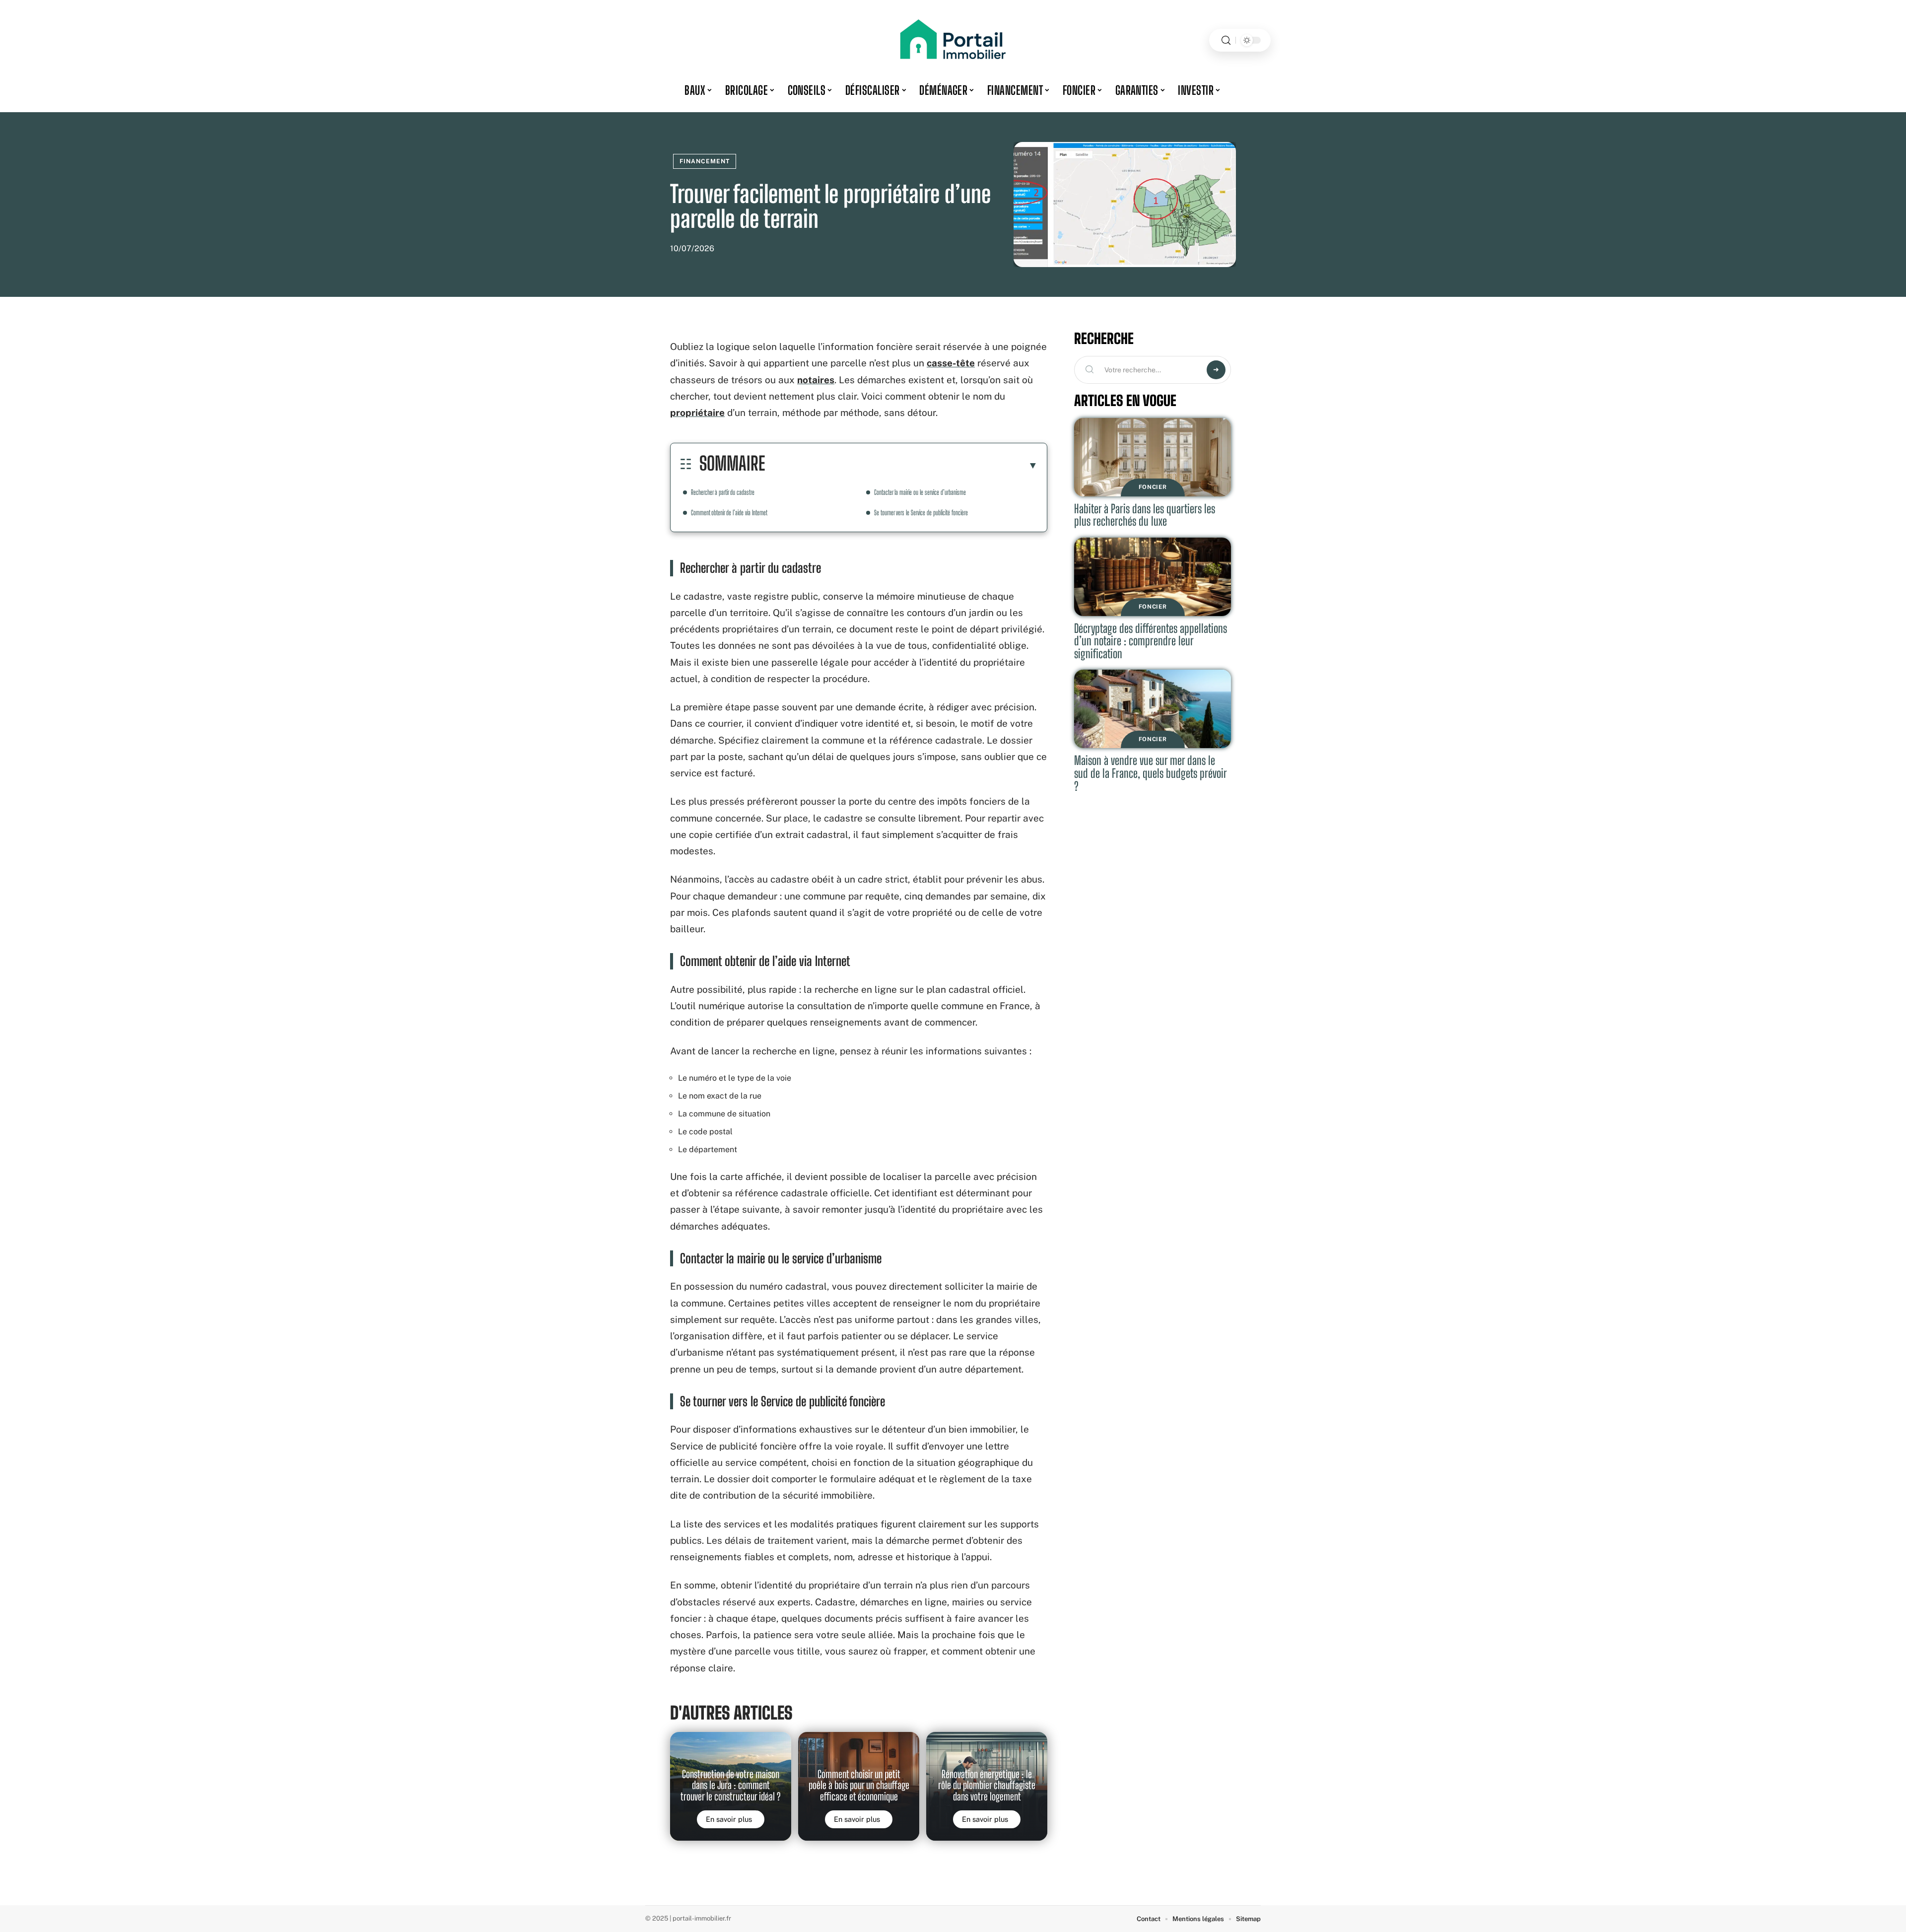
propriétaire (697, 413)
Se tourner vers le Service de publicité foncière (921, 513)
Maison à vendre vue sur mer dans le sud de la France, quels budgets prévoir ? (1151, 773)
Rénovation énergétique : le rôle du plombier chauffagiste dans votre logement (987, 1785)
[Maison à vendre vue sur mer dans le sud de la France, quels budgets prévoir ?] (1153, 709)
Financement (705, 161)
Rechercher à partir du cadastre (723, 492)
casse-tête (951, 363)
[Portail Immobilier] (953, 40)
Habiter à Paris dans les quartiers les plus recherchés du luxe (1145, 515)
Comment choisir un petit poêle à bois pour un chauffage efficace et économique (859, 1785)
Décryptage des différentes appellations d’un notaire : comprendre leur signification (1151, 641)
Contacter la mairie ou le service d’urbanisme (920, 492)
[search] (1226, 40)
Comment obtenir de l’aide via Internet (729, 513)
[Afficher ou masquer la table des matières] (901, 465)
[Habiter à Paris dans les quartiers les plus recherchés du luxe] (1153, 457)
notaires (816, 380)
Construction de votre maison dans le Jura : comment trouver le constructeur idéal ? (731, 1785)
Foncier (1153, 487)
